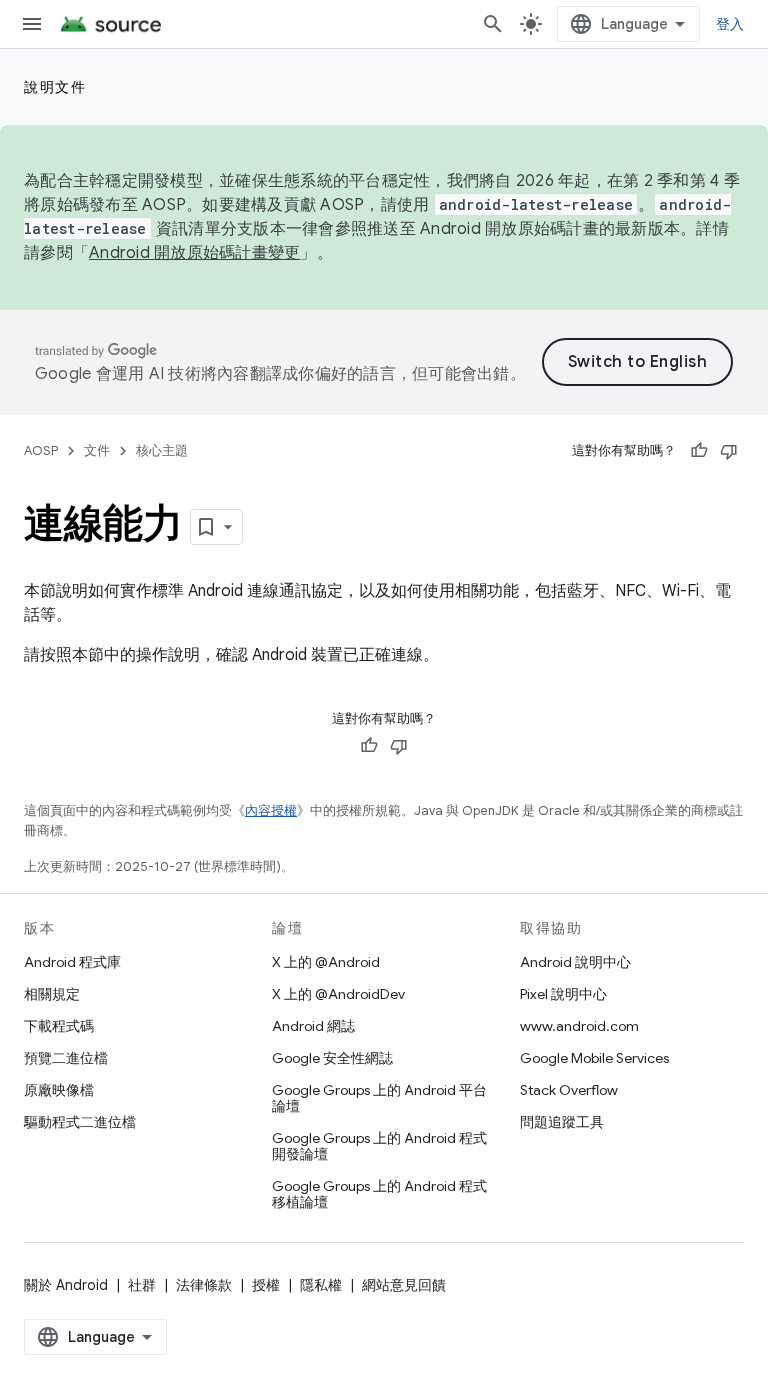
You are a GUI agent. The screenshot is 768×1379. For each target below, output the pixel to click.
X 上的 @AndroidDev (338, 994)
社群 (142, 1285)
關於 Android (66, 1285)
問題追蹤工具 (562, 1122)
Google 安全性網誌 (332, 1058)
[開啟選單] (32, 24)
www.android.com (579, 1026)
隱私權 (321, 1285)
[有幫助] (699, 451)
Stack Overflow (569, 1090)
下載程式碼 (59, 1026)
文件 (97, 450)
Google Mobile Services (594, 1058)
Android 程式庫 (72, 962)
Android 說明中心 (575, 962)
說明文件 (55, 87)
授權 (266, 1285)
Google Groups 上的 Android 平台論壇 (379, 1098)
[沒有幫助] (729, 451)
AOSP (41, 450)
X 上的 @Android (326, 962)
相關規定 (52, 994)
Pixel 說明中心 (563, 994)
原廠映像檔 (59, 1090)
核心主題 (162, 450)
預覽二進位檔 (66, 1058)
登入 (730, 24)
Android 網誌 (313, 1026)
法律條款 (204, 1285)
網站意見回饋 (404, 1285)
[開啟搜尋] (493, 24)
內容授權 (271, 810)
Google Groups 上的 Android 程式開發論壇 (379, 1146)
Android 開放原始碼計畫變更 (194, 253)
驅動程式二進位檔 (80, 1122)
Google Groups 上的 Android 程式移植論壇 (379, 1194)
